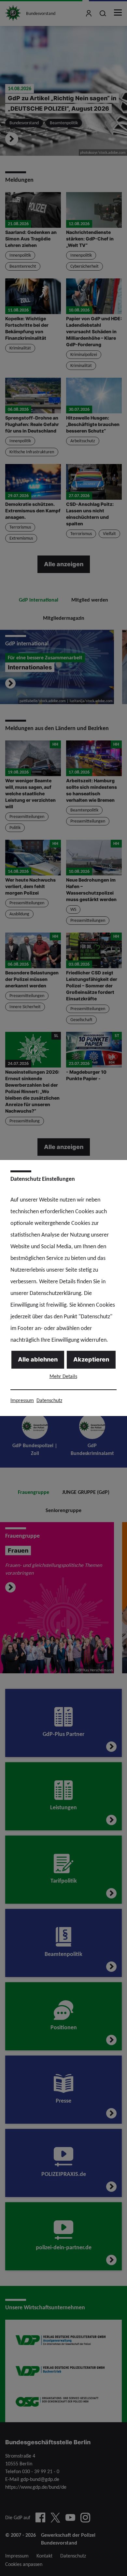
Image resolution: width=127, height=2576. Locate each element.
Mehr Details (63, 1376)
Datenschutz (49, 1400)
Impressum (22, 1400)
